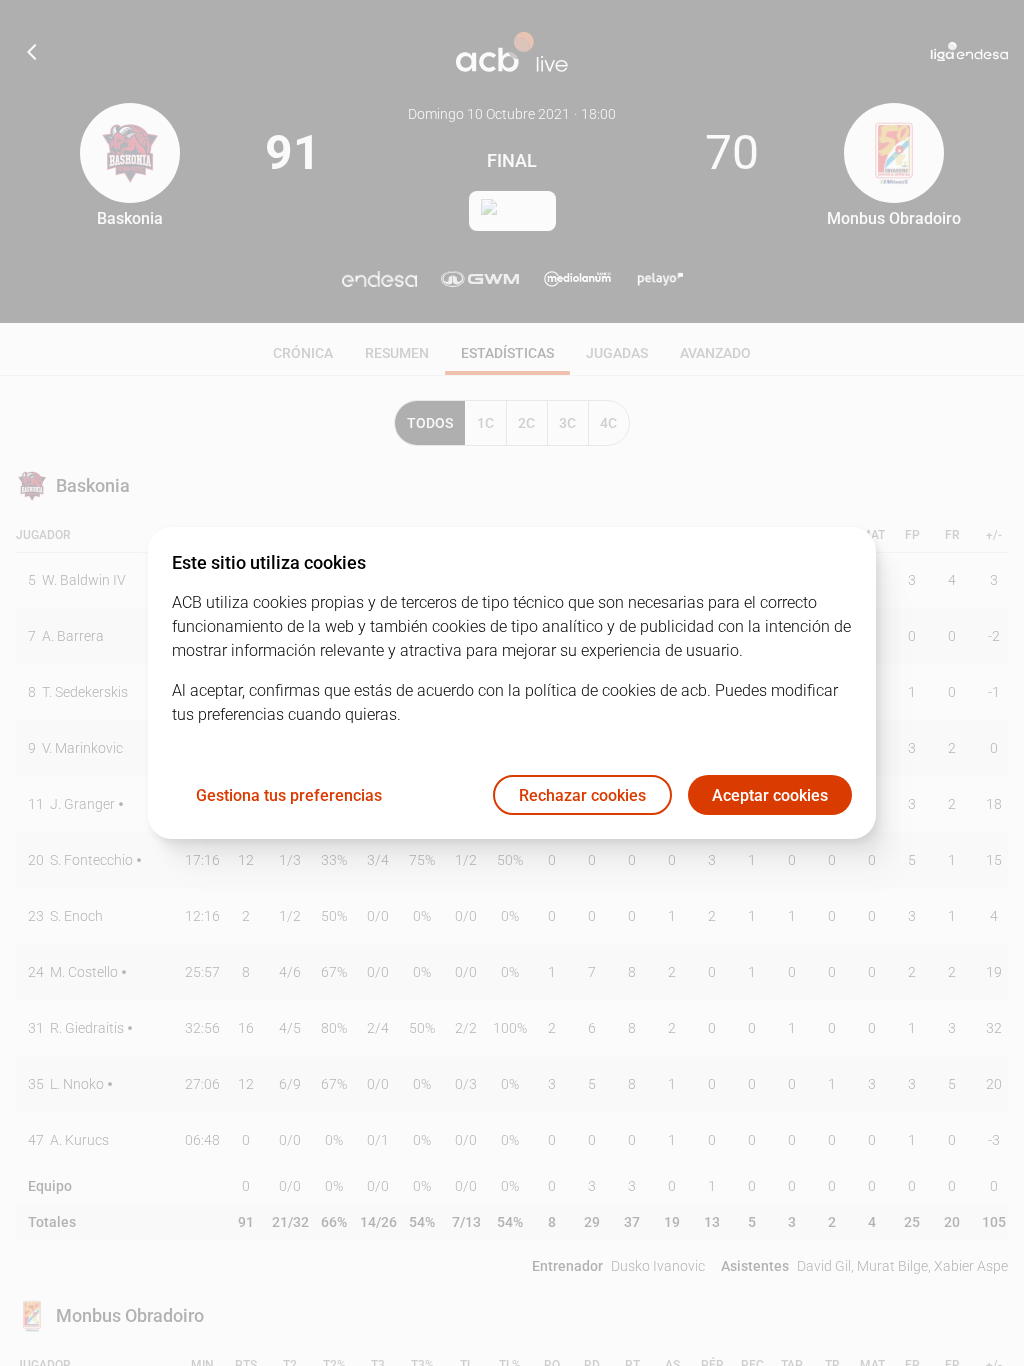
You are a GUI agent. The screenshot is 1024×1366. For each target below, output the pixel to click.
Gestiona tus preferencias (289, 795)
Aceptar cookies (770, 795)
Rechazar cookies (582, 795)
